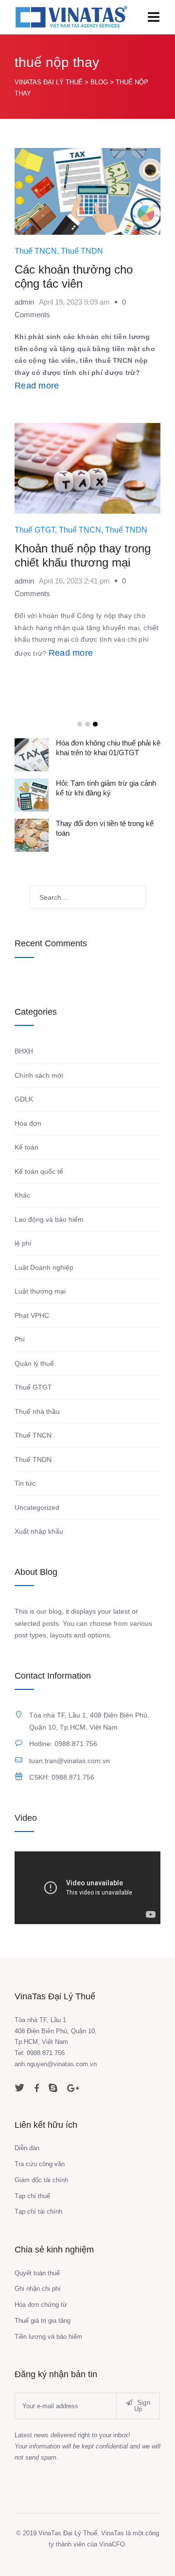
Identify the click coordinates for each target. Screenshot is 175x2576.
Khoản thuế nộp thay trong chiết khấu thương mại (83, 555)
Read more (37, 386)
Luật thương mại (40, 1291)
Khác (22, 1195)
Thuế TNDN (82, 251)
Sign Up (142, 2406)
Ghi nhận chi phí (38, 2289)
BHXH (24, 1051)
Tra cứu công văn (40, 2164)
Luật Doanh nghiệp (44, 1267)
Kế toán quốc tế (39, 1171)
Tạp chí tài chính (38, 2211)
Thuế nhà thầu (37, 1411)
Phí (20, 1339)
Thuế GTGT (35, 530)
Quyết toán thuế (37, 2273)
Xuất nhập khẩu (39, 1531)
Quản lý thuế (34, 1363)
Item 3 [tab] (95, 724)
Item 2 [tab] (87, 724)
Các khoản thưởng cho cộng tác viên (74, 276)
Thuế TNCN (36, 251)
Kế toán (26, 1147)
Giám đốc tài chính (41, 2180)
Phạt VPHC (32, 1315)
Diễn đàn (27, 2148)
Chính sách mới (39, 1075)
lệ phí (23, 1243)
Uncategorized (37, 1507)
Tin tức (25, 1483)
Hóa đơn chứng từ (41, 2305)
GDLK (24, 1099)
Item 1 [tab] (80, 724)
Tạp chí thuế (32, 2196)
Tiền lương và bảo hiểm (48, 2337)
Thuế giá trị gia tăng (43, 2321)
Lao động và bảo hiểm (49, 1219)
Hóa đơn (28, 1123)
